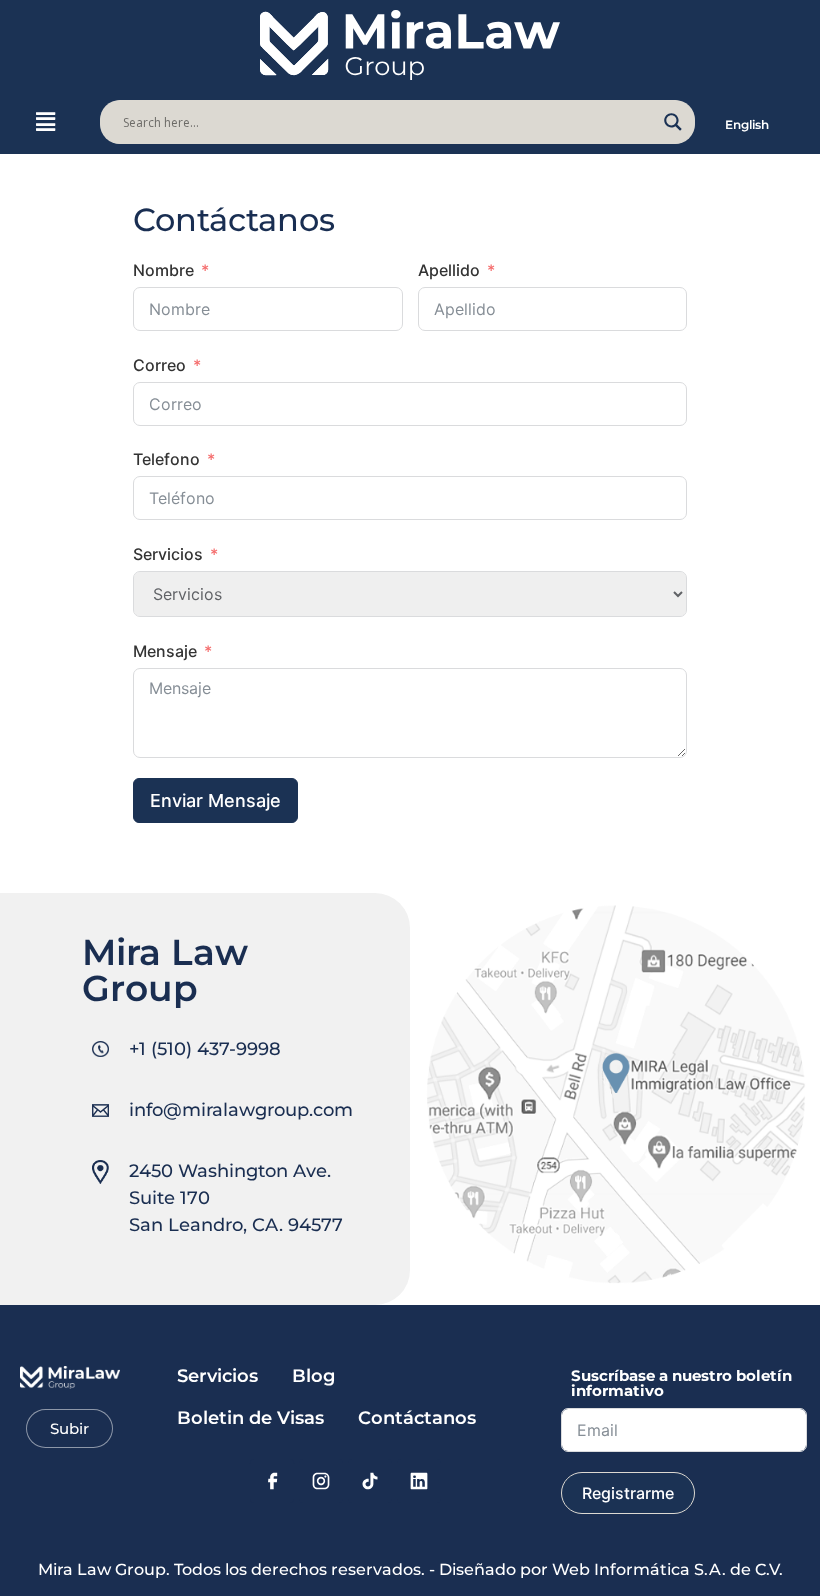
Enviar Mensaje (215, 800)
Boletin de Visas (250, 1418)
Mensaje (165, 651)
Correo (159, 365)
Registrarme (628, 1493)
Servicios (168, 554)
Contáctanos (417, 1418)
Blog (313, 1376)
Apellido (449, 270)
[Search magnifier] (673, 122)
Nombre (163, 270)
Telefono (166, 459)
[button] (45, 122)
